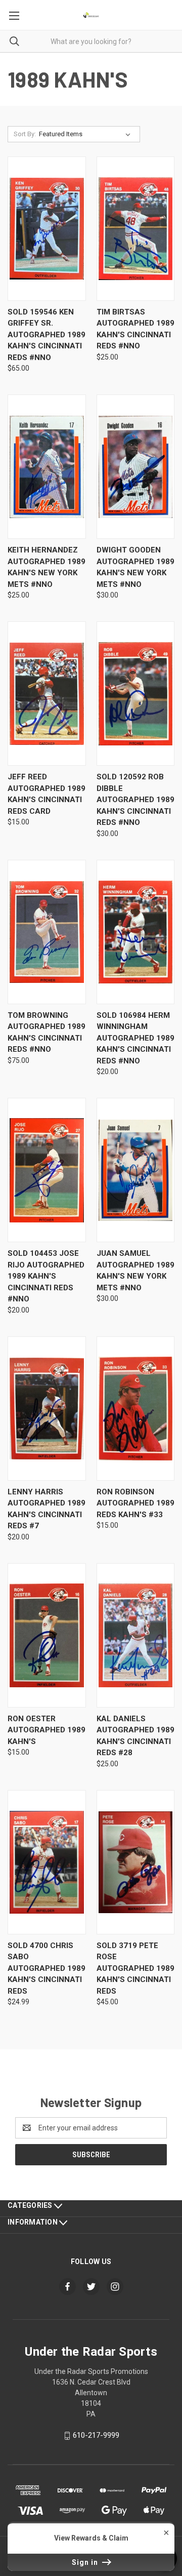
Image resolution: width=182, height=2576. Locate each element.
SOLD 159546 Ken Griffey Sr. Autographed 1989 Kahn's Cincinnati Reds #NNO (47, 335)
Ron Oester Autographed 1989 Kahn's (47, 1730)
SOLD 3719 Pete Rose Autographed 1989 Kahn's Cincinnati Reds (135, 1968)
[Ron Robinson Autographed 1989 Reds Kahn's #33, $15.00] (136, 1409)
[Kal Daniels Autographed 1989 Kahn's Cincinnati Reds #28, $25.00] (136, 1635)
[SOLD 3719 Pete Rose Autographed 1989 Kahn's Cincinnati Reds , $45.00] (136, 1862)
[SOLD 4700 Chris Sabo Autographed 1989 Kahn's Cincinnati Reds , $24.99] (47, 1862)
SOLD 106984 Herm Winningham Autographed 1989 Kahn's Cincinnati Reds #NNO (135, 1038)
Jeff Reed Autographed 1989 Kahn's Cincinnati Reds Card (47, 794)
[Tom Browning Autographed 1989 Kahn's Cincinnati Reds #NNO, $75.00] (47, 932)
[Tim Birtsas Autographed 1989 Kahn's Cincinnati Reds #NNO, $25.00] (136, 229)
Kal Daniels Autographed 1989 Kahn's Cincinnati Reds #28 (135, 1736)
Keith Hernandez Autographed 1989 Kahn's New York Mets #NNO (47, 567)
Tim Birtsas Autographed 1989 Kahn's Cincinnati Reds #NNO (135, 329)
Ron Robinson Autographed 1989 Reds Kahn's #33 (135, 1503)
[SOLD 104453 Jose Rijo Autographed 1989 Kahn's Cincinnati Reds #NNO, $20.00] (47, 1170)
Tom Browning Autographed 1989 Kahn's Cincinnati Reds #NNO (47, 1033)
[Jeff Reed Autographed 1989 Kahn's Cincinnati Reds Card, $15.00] (47, 693)
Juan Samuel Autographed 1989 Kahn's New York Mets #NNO (135, 1271)
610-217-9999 (96, 2435)
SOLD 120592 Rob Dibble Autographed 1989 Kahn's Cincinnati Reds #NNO (135, 800)
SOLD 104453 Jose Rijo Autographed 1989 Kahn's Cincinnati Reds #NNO (46, 1276)
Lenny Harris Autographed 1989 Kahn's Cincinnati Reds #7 (47, 1509)
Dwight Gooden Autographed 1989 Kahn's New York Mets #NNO (135, 567)
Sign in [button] (86, 2562)
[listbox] (87, 134)
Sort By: (25, 134)
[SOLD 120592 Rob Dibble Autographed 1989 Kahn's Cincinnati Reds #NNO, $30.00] (136, 693)
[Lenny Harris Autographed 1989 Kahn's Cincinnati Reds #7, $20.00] (47, 1409)
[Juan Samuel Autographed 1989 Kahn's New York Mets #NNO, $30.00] (136, 1170)
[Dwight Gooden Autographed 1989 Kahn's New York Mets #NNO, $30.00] (136, 467)
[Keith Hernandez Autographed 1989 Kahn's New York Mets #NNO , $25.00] (47, 467)
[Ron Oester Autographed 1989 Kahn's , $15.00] (47, 1635)
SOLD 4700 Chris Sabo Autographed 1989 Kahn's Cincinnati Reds (47, 1968)
